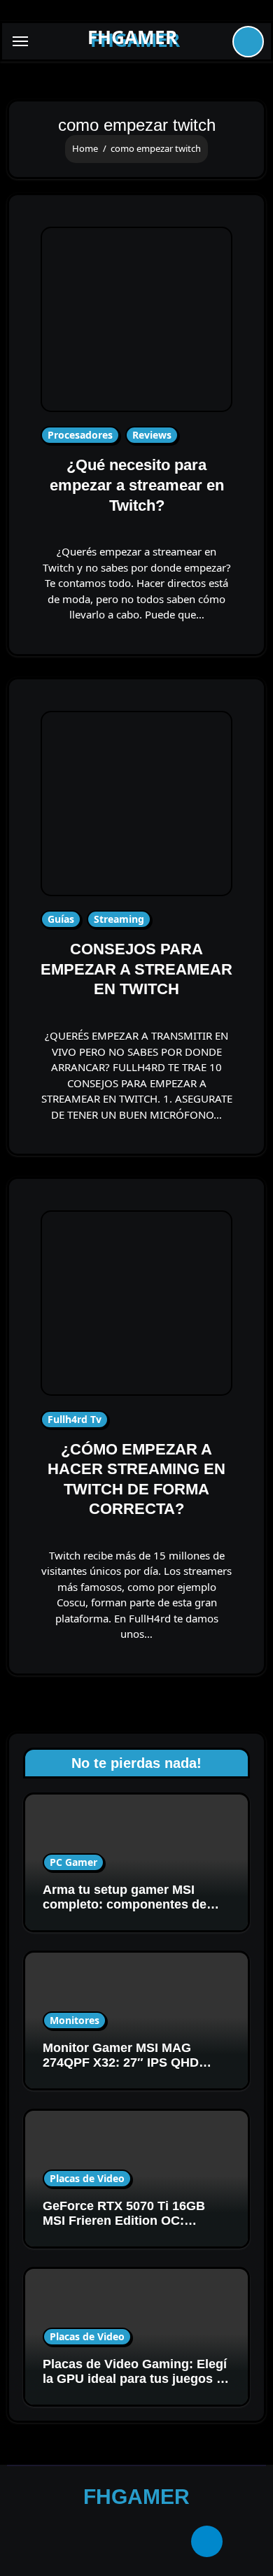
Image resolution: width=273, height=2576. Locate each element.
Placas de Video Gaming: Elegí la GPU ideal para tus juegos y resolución (135, 2379)
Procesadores (80, 435)
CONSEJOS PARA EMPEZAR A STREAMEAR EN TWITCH (136, 969)
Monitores (75, 2020)
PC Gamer (73, 1862)
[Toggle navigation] (20, 41)
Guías (61, 919)
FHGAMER (132, 37)
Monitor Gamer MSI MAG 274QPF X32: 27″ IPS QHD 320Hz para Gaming (121, 2063)
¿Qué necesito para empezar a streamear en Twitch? (137, 485)
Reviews (152, 435)
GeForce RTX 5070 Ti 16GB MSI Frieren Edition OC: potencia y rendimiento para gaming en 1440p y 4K (127, 2229)
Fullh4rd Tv (75, 1419)
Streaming (119, 919)
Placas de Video (87, 2178)
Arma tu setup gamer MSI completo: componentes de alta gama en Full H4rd (125, 1905)
